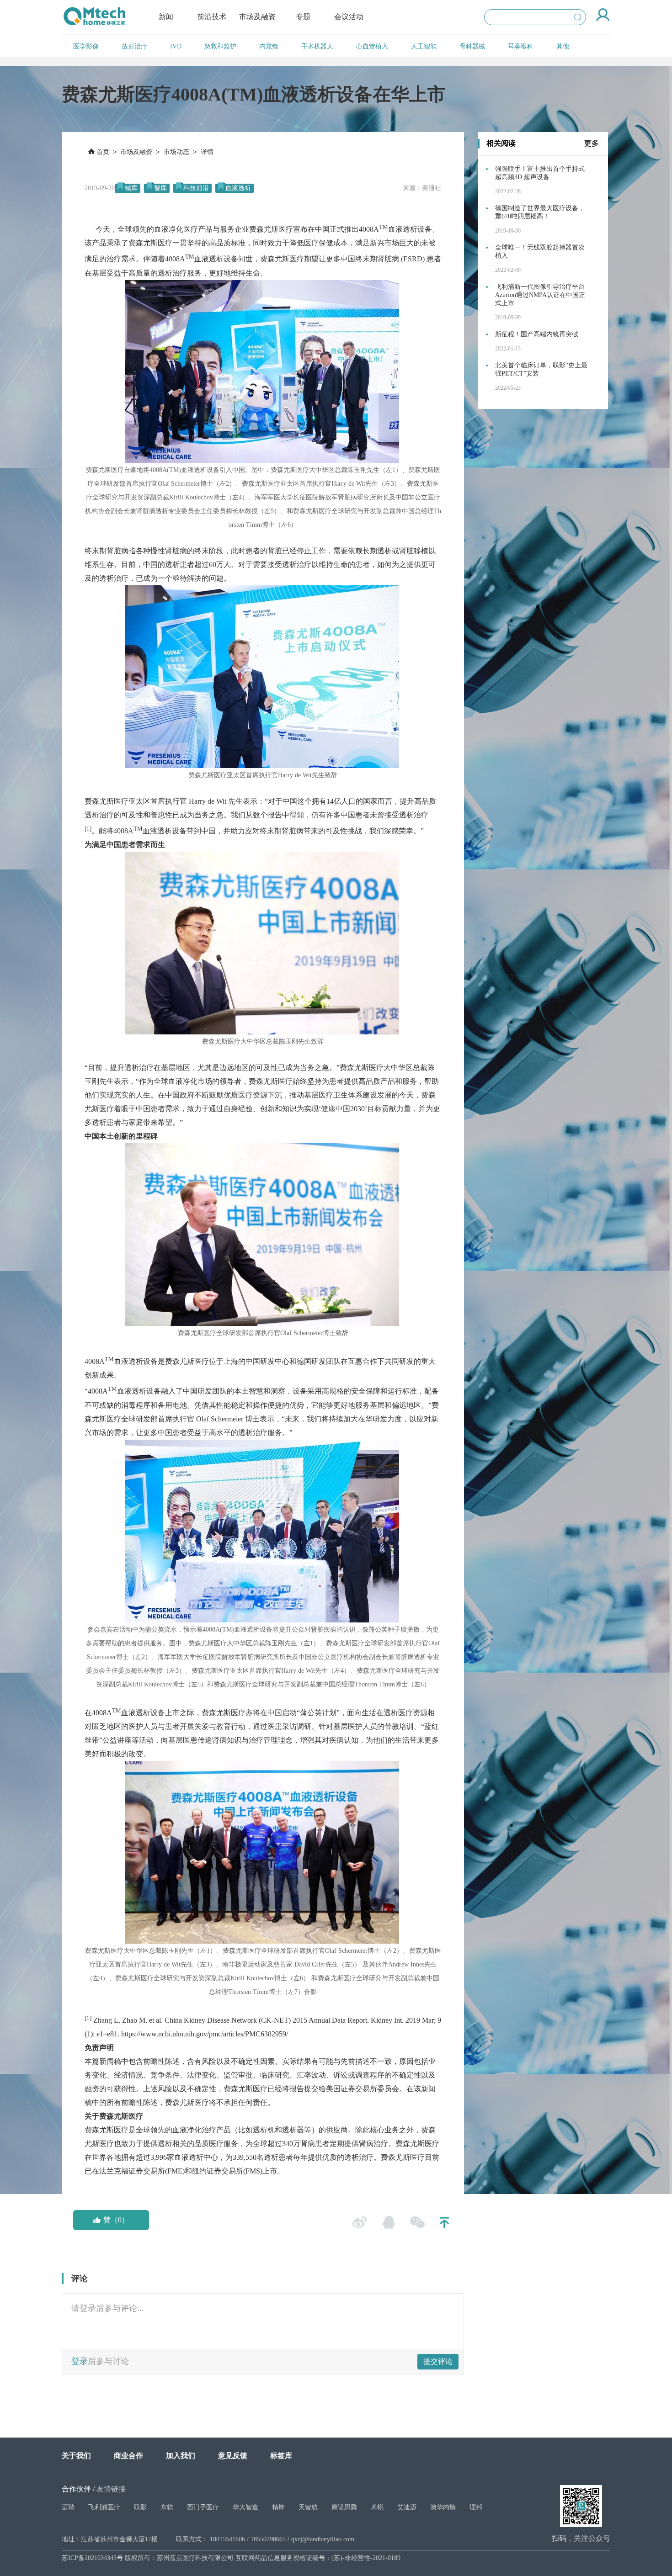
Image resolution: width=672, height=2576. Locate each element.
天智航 (308, 2507)
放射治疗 (134, 46)
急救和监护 (220, 46)
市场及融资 (257, 17)
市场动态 (176, 152)
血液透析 (238, 188)
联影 (140, 2507)
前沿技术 (212, 17)
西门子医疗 (203, 2507)
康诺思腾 (344, 2507)
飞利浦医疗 (104, 2507)
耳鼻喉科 (521, 46)
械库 (131, 188)
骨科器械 (472, 46)
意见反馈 (233, 2456)
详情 (207, 152)
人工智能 (424, 46)
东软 (167, 2507)
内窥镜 (269, 46)
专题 (303, 17)
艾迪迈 (407, 2507)
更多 (592, 143)
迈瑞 (68, 2507)
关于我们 (76, 2456)
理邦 (476, 2507)
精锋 (278, 2507)
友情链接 (111, 2489)
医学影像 (86, 46)
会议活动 (349, 17)
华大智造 (245, 2507)
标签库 (281, 2456)
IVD (176, 46)
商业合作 (128, 2456)
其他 (563, 46)
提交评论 (438, 2361)
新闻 (166, 17)
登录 (80, 2361)
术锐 (377, 2507)
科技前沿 (196, 188)
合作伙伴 (76, 2489)
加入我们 (181, 2456)
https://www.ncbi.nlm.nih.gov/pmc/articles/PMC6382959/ (205, 2034)
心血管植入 (372, 46)
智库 (160, 188)
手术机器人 (317, 46)
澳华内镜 (443, 2507)
